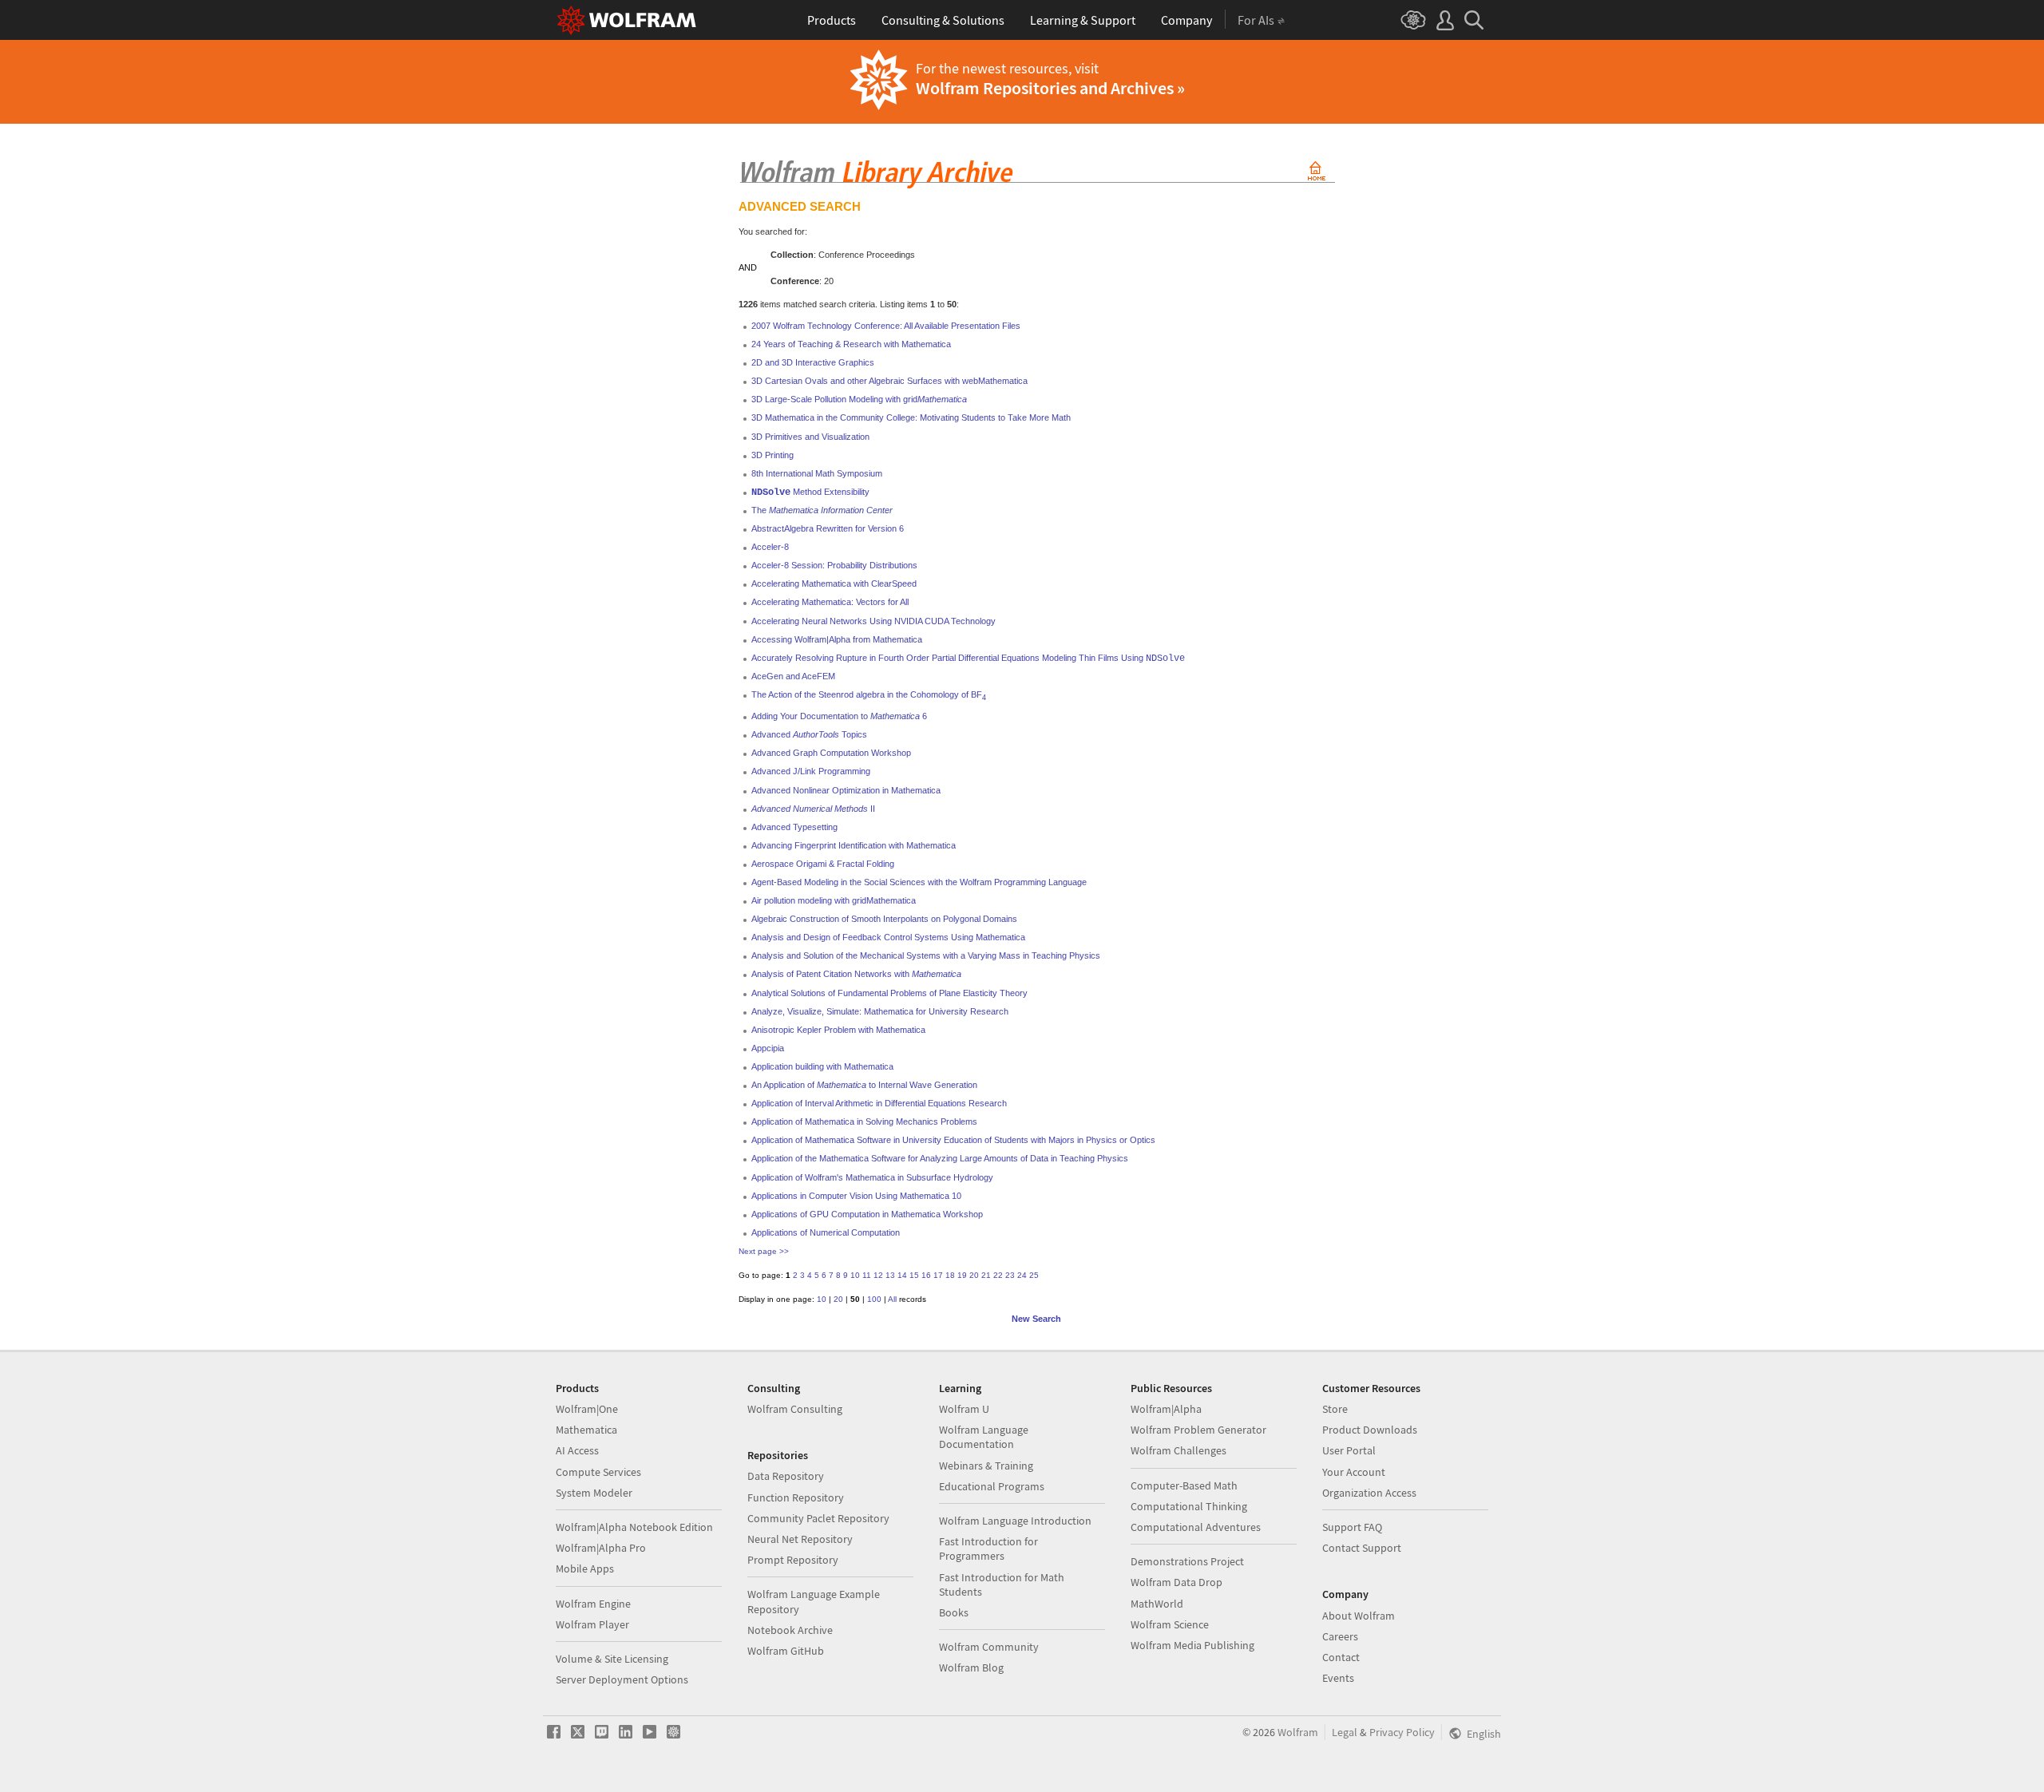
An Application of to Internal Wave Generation (864, 1085)
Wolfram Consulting (795, 1409)
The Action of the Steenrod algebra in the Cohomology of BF (869, 694)
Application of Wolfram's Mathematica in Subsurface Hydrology (872, 1177)
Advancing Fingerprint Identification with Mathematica (854, 845)
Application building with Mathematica (822, 1066)
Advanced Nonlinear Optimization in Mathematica (846, 790)
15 (914, 1275)
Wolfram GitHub (786, 1651)
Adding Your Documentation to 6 (839, 716)
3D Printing (772, 455)
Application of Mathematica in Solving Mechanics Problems (864, 1121)
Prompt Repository (793, 1560)
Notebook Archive (790, 1630)
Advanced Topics (809, 734)
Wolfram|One (587, 1409)
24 (1022, 1275)
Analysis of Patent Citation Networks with (856, 974)
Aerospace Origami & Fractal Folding (823, 864)
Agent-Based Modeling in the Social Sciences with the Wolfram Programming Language (919, 882)
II (813, 809)
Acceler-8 (770, 547)
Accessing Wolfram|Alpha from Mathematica (837, 639)
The (822, 510)
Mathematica (586, 1430)
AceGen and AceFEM (793, 676)
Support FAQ (1352, 1527)
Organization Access (1369, 1493)
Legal (1345, 1732)
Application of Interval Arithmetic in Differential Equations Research (879, 1103)
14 (902, 1275)
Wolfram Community (989, 1647)
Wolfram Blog (971, 1667)
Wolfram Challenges (1178, 1450)
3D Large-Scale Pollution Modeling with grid (859, 399)
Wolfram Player (592, 1624)
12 (878, 1275)
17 (938, 1275)
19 (962, 1275)
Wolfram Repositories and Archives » (1050, 88)
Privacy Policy (1402, 1732)
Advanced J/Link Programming (811, 771)
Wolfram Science (1170, 1624)
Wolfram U (964, 1409)
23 (1010, 1275)
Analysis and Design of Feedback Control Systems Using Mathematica (888, 937)
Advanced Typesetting (794, 827)
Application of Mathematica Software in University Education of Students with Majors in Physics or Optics (953, 1140)
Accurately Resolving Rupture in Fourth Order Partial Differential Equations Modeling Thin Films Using (968, 658)
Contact (1341, 1657)
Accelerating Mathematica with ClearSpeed (834, 583)
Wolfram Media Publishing (1192, 1645)
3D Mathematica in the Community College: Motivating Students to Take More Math (911, 417)
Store (1335, 1409)
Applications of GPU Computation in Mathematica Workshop (867, 1214)
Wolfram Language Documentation (984, 1437)
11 (867, 1275)
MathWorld (1157, 1604)
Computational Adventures (1196, 1527)
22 (998, 1275)
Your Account (1354, 1472)
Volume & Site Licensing (612, 1659)
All (892, 1299)
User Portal (1349, 1450)
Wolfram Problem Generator (1198, 1430)
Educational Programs (992, 1486)
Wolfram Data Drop (1176, 1582)
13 (890, 1275)
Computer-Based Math (1184, 1485)
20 (974, 1275)
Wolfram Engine (593, 1604)
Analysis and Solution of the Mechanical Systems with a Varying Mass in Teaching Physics (926, 955)
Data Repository (786, 1476)
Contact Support (1362, 1548)
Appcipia (768, 1048)
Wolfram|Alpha (1166, 1409)
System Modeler (594, 1493)
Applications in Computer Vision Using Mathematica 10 (856, 1196)
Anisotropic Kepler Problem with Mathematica (838, 1030)
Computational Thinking (1189, 1506)
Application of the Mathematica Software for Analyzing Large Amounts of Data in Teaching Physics (940, 1158)
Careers (1340, 1636)
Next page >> (764, 1251)
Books (954, 1612)
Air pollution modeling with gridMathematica (834, 900)
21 (986, 1275)
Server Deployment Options (622, 1679)
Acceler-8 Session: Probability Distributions (834, 565)
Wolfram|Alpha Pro (601, 1548)
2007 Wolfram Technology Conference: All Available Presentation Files (886, 326)
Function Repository (796, 1497)
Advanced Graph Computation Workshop (831, 753)
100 (874, 1299)
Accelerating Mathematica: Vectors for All (830, 602)
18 (950, 1275)
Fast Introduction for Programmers (988, 1549)
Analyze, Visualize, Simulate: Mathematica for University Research (880, 1011)
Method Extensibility (810, 492)
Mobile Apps (585, 1568)
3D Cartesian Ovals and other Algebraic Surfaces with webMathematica (889, 381)
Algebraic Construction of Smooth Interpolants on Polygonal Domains (884, 919)
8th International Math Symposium (817, 473)
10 (855, 1275)
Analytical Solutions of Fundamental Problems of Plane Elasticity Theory (889, 993)
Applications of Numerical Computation (826, 1232)
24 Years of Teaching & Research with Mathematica (851, 344)
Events (1338, 1678)
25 (1034, 1275)
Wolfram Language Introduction (1015, 1521)
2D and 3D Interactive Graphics (813, 362)
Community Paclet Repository (818, 1518)
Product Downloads (1370, 1430)
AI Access (577, 1450)
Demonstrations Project (1187, 1561)
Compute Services (598, 1472)
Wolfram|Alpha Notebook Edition (634, 1527)
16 (926, 1275)
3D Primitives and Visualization (810, 437)
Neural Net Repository (800, 1539)
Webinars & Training (986, 1466)
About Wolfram (1359, 1616)
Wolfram (1298, 1732)
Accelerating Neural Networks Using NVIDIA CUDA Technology (873, 621)
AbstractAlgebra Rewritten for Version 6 (828, 528)
